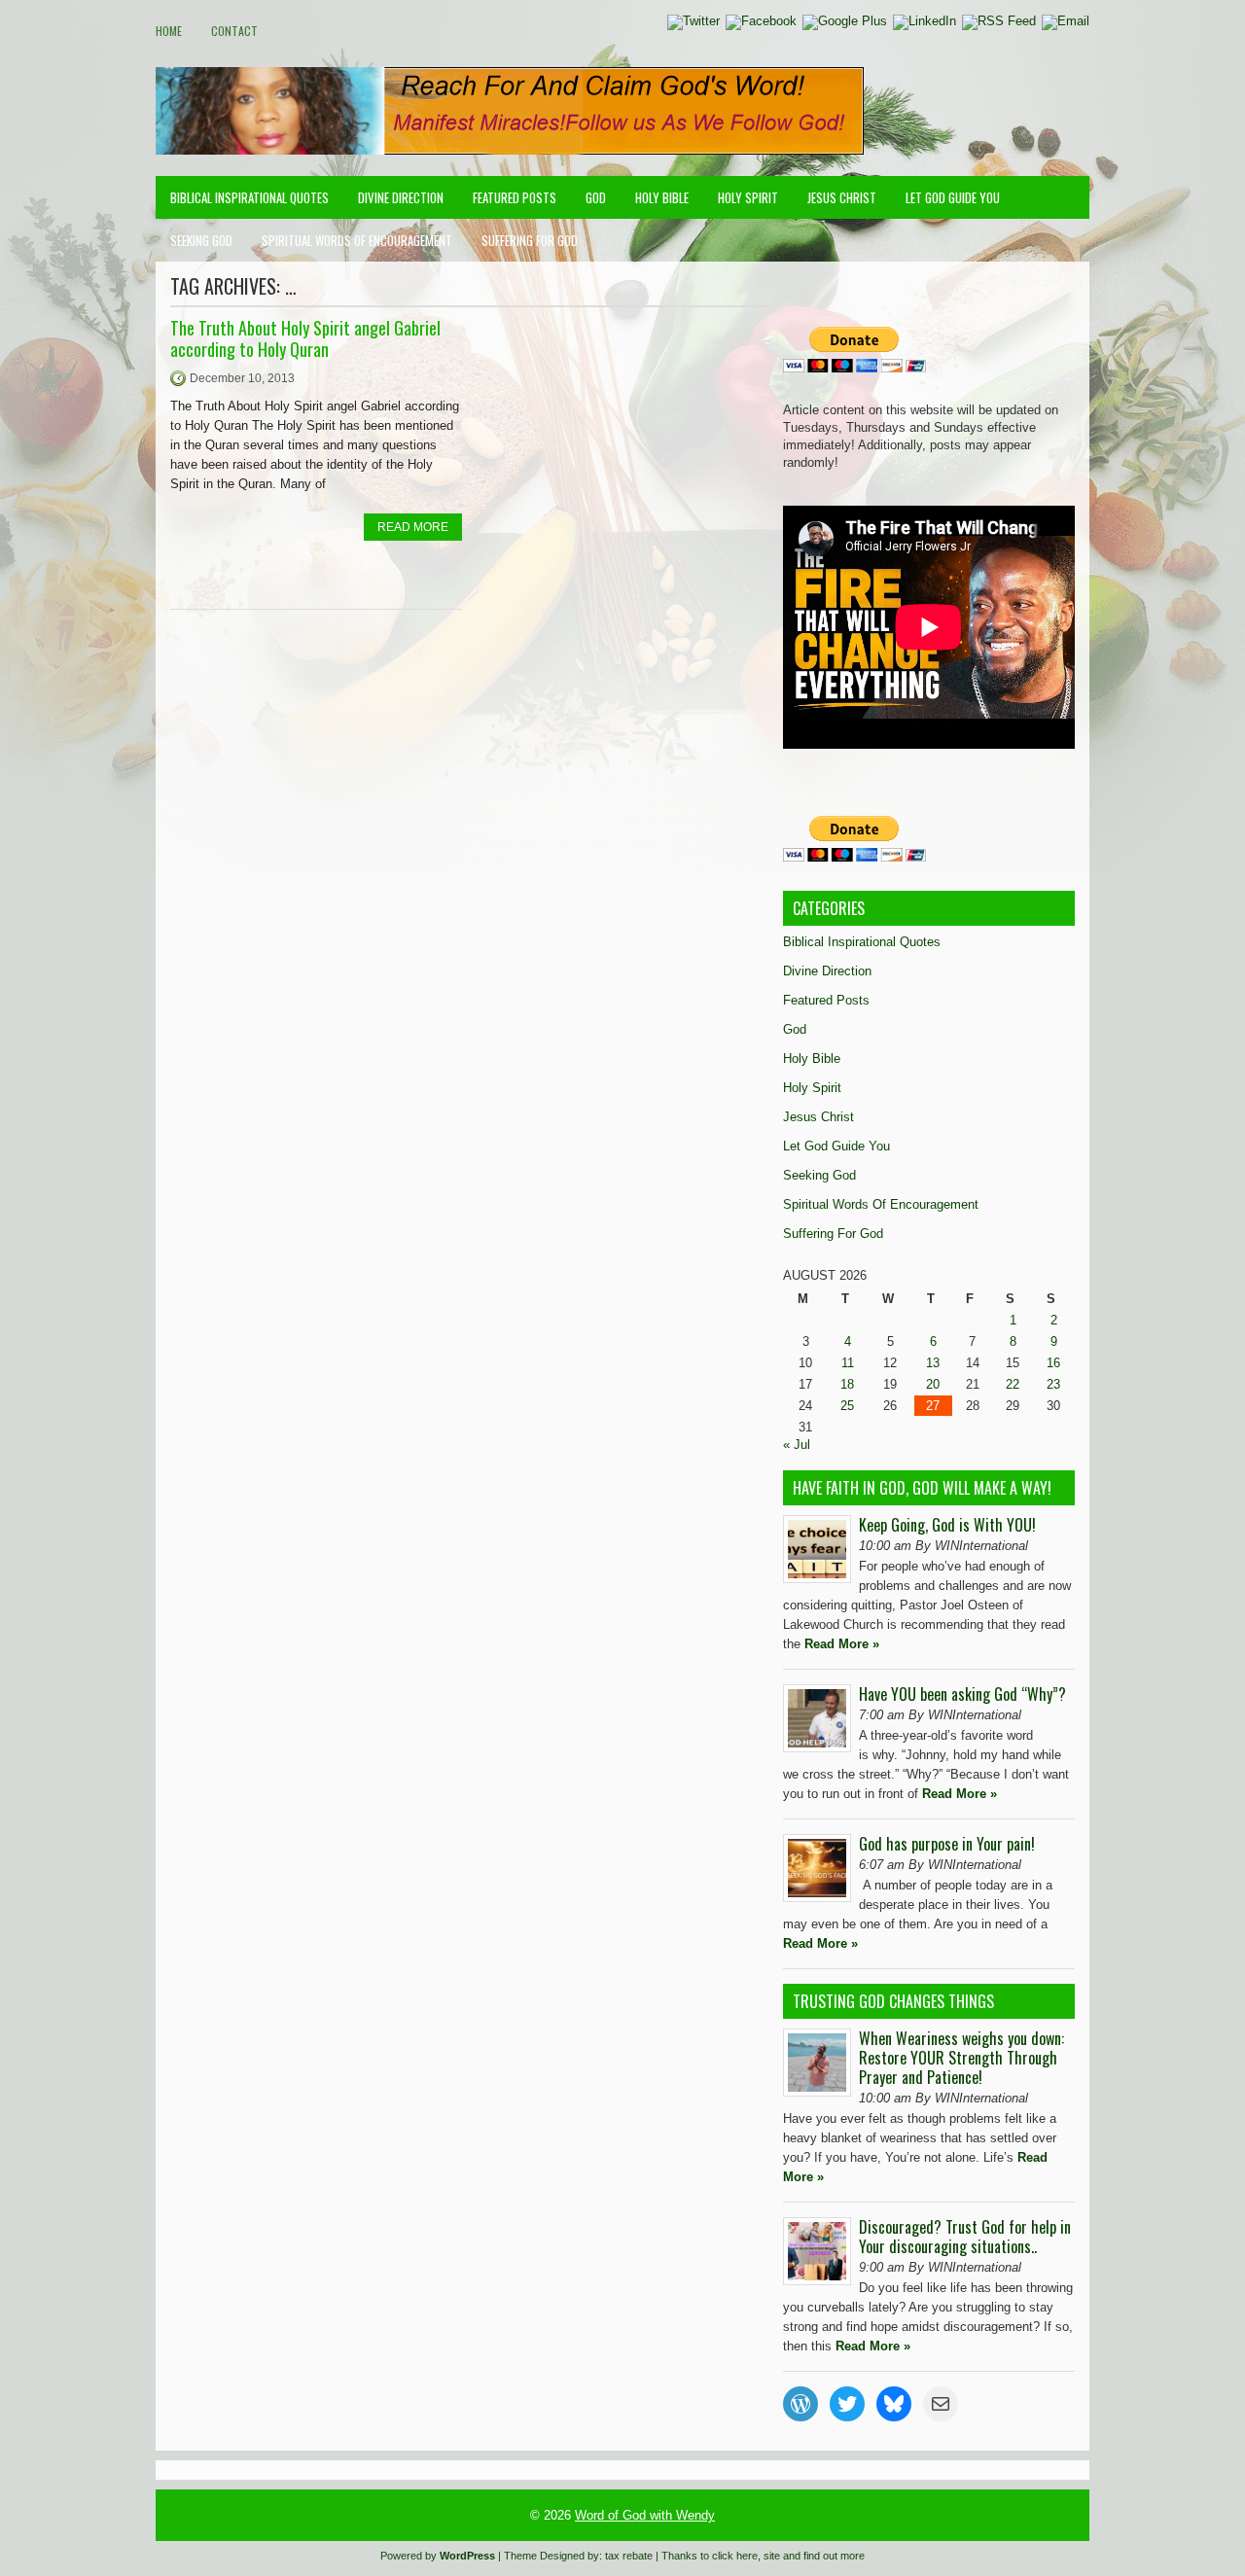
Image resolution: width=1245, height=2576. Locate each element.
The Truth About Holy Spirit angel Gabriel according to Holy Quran (305, 338)
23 (1053, 1384)
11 (848, 1363)
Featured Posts (515, 197)
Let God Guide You (953, 197)
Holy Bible (662, 197)
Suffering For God (530, 240)
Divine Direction (401, 197)
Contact (234, 31)
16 (1053, 1363)
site (772, 2556)
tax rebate (629, 2556)
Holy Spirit (748, 197)
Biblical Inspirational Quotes (249, 197)
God (596, 197)
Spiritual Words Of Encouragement (357, 240)
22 (1013, 1384)
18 (847, 1384)
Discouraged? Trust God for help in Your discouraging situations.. (965, 2237)
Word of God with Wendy (645, 2515)
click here (735, 2556)
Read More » (842, 1644)
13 (933, 1363)
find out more (834, 2556)
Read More (413, 527)
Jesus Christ (842, 197)
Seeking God (201, 240)
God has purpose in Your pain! (947, 1844)
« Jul (797, 1445)
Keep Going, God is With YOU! (947, 1525)
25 (847, 1406)
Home (169, 31)
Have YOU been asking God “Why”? (962, 1694)
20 (933, 1384)
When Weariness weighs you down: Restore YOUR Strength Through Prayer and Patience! (961, 2058)
